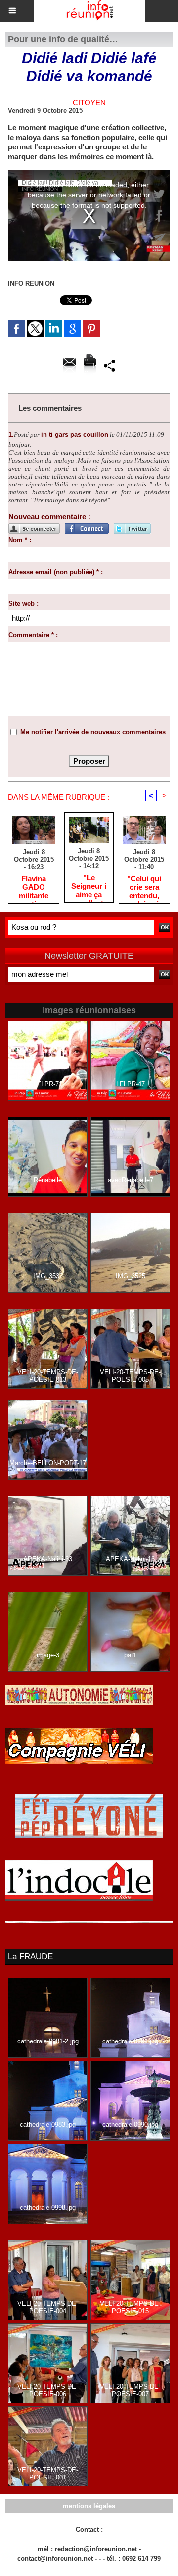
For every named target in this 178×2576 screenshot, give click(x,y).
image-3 (48, 1655)
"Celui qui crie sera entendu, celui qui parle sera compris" (144, 887)
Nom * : (20, 540)
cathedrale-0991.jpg (130, 2041)
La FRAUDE (30, 1957)
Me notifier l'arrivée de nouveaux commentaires (93, 732)
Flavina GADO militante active (34, 887)
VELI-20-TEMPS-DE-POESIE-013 (48, 1376)
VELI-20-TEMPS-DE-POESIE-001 (48, 2474)
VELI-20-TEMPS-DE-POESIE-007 (130, 2390)
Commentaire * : (33, 635)
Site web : (23, 604)
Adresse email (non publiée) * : (56, 572)
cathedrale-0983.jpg (48, 2124)
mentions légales (89, 2506)
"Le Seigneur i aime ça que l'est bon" (89, 886)
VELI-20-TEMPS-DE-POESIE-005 (130, 1376)
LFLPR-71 (48, 1084)
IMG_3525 (131, 1276)
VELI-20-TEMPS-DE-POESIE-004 (48, 2307)
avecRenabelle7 (131, 1180)
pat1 (130, 1655)
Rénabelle (48, 1180)
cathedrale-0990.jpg (130, 2124)
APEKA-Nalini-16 (130, 1559)
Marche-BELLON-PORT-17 (48, 1463)
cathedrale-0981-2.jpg (48, 2041)
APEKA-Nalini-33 (48, 1559)
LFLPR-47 (131, 1084)
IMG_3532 (48, 1276)
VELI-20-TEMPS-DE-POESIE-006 (48, 2390)
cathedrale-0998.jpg (48, 2208)
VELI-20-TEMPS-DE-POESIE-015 (130, 2307)
